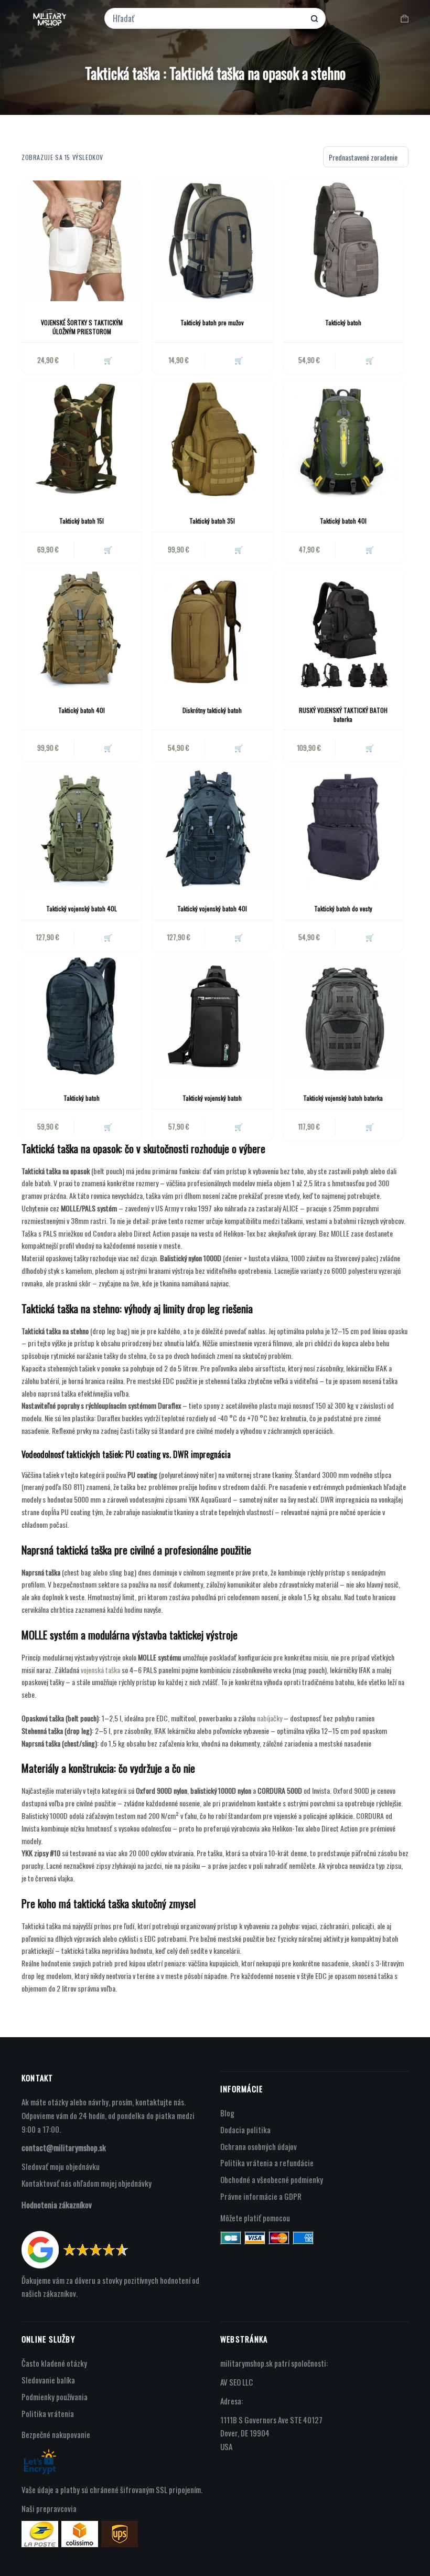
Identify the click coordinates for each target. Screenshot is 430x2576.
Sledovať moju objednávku (61, 2166)
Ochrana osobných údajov (259, 2146)
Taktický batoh (343, 322)
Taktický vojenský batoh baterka (343, 1098)
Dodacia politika (245, 2130)
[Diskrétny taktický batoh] (212, 628)
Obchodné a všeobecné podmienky (272, 2179)
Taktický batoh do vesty (343, 908)
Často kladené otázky (54, 2363)
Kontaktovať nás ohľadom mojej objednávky (87, 2183)
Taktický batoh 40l (343, 521)
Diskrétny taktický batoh (212, 710)
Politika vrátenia (48, 2413)
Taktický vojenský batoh (212, 1098)
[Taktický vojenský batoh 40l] (212, 827)
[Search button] (314, 19)
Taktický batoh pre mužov (212, 322)
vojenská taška (100, 1670)
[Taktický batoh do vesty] (343, 827)
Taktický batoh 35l (212, 521)
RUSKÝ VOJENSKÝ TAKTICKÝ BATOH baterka (343, 715)
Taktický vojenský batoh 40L (82, 908)
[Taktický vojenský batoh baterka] (343, 1016)
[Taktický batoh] (343, 241)
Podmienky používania (55, 2397)
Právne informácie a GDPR (261, 2196)
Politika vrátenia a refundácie (267, 2163)
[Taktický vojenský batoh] (212, 1016)
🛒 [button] (239, 360)
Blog (227, 2113)
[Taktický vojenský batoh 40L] (82, 827)
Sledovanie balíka (48, 2380)
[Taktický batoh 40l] (343, 439)
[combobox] (208, 18)
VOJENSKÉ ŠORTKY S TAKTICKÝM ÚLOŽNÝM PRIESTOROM (82, 327)
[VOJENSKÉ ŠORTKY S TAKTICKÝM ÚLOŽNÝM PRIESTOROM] (82, 241)
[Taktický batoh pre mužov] (212, 241)
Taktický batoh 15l (82, 521)
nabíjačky (270, 1718)
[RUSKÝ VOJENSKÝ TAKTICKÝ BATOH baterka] (343, 628)
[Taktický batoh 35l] (212, 439)
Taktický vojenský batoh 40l (212, 908)
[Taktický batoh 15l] (82, 439)
